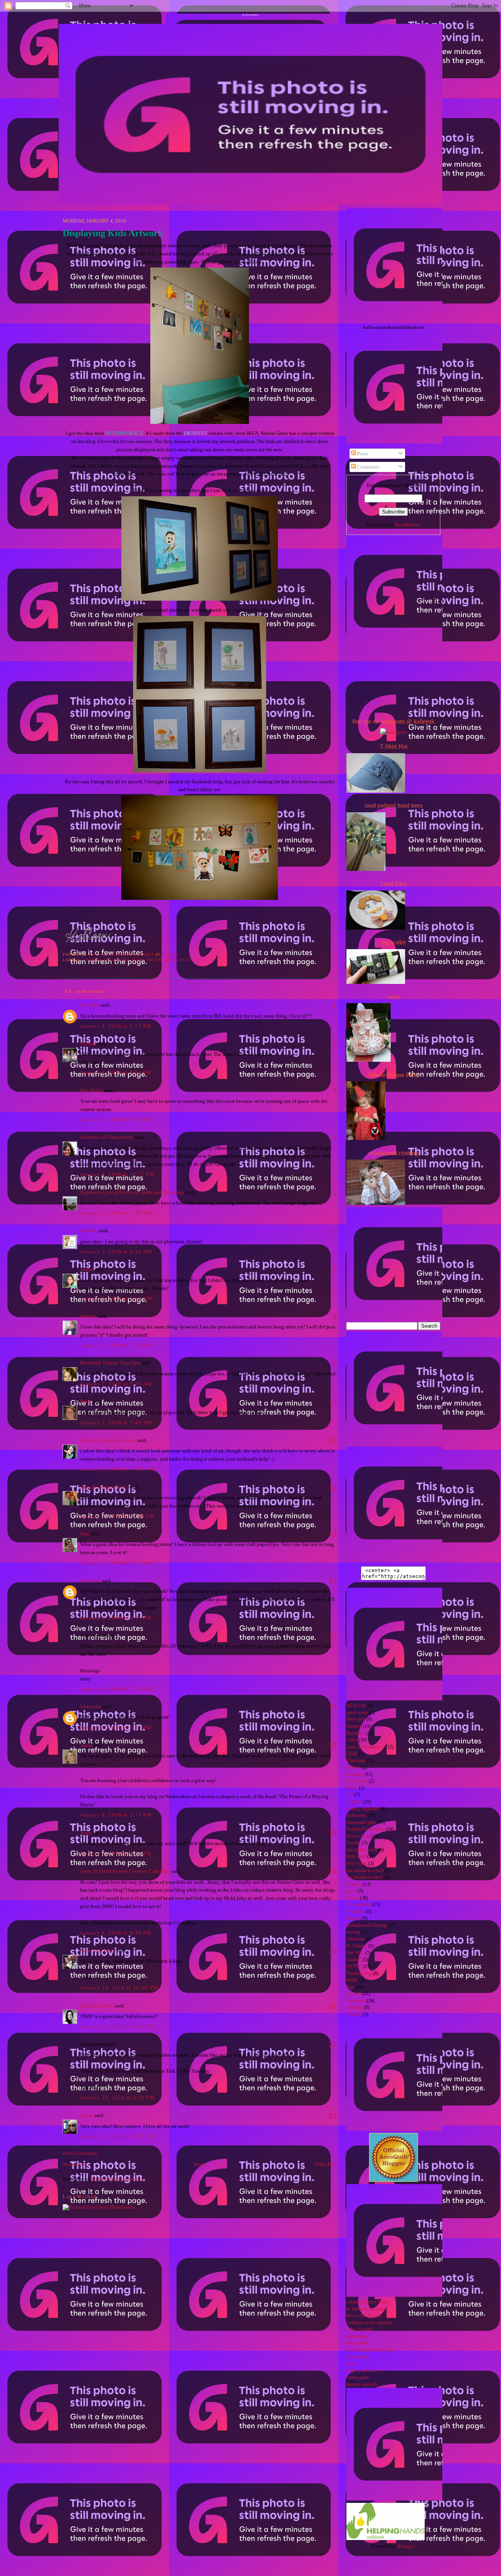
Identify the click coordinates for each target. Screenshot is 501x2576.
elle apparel (357, 2343)
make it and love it (363, 2371)
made (351, 2364)
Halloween (356, 1816)
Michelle (90, 1005)
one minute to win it (365, 1871)
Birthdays (355, 1733)
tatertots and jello (362, 2385)
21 (333, 2006)
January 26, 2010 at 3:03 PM (118, 2098)
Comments (368, 467)
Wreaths (354, 2015)
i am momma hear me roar (370, 2350)
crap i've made (360, 2329)
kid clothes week (362, 1850)
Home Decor (147, 960)
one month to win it (364, 1877)
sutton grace (358, 2378)
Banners (354, 1726)
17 (333, 1745)
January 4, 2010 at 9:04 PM (116, 1073)
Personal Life (359, 1905)
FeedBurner (408, 525)
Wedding (355, 2008)
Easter (352, 1788)
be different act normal (367, 2309)
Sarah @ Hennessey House (108, 1440)
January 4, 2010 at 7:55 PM (116, 1026)
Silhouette (356, 1939)
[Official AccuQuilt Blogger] (394, 2180)
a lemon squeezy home (367, 2302)
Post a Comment (80, 2153)
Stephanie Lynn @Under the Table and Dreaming (132, 1192)
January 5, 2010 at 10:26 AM (118, 1469)
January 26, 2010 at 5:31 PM (118, 2136)
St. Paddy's (357, 1946)
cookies (353, 1767)
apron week (357, 1713)
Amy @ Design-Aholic (104, 1487)
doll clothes (357, 1781)
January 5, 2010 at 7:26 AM (116, 1345)
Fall (350, 1795)
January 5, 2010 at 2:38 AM (116, 1213)
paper (351, 1891)
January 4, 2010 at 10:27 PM (118, 1174)
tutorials (354, 1994)
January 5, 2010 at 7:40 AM (116, 1423)
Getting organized (106, 960)
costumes (355, 1774)
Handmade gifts (361, 1823)
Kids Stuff (178, 960)
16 (333, 1707)
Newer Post (74, 2164)
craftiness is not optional (369, 2323)
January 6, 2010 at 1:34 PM (116, 1728)
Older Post (326, 2164)
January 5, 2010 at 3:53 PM (116, 1563)
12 (333, 1487)
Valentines (356, 2001)
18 (333, 1833)
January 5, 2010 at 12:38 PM (118, 1516)
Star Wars (355, 1953)
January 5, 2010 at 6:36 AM (116, 1252)
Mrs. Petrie (92, 1091)
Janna (86, 1745)
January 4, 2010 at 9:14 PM (116, 1119)
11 (333, 1440)
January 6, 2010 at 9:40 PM (116, 1933)
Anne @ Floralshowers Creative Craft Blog (125, 1871)
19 (333, 1871)
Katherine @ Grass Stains (107, 1137)
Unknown (91, 1581)
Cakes (352, 1740)
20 (333, 1951)
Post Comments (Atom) (116, 2179)
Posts (362, 453)
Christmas (356, 1761)
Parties (353, 1898)
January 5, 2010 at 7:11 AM (116, 1299)
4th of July (356, 1706)
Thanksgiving (359, 1974)
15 (333, 1635)
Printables (356, 1912)
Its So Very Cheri (98, 1950)
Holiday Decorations (366, 1829)
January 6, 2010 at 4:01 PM (116, 1853)
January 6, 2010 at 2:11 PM (116, 1815)
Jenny (87, 1833)
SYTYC (354, 1967)
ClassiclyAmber (97, 2006)
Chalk (352, 1754)
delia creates (358, 2336)
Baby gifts (356, 1719)
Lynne (87, 2115)
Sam (85, 1534)
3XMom (89, 1231)
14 (333, 1581)
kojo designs (358, 2357)
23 (333, 2115)
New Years (357, 1864)
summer (354, 1960)
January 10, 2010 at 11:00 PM (119, 1988)
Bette (86, 1401)
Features (354, 1802)
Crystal (88, 1044)
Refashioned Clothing (367, 1925)
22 (333, 2044)
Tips (351, 1987)
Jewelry (354, 1843)
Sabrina (88, 1316)
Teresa (87, 1269)
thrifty (352, 1980)
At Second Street (251, 15)
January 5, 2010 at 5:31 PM (116, 1618)
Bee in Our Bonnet (364, 2316)
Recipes (354, 1918)
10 (333, 1402)
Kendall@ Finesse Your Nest (110, 1363)
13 (333, 1534)
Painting (354, 1884)
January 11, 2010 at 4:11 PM (118, 2026)
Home (200, 2164)
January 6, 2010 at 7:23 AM (116, 1689)
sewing (353, 1932)
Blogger (406, 2546)
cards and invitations (365, 1747)
